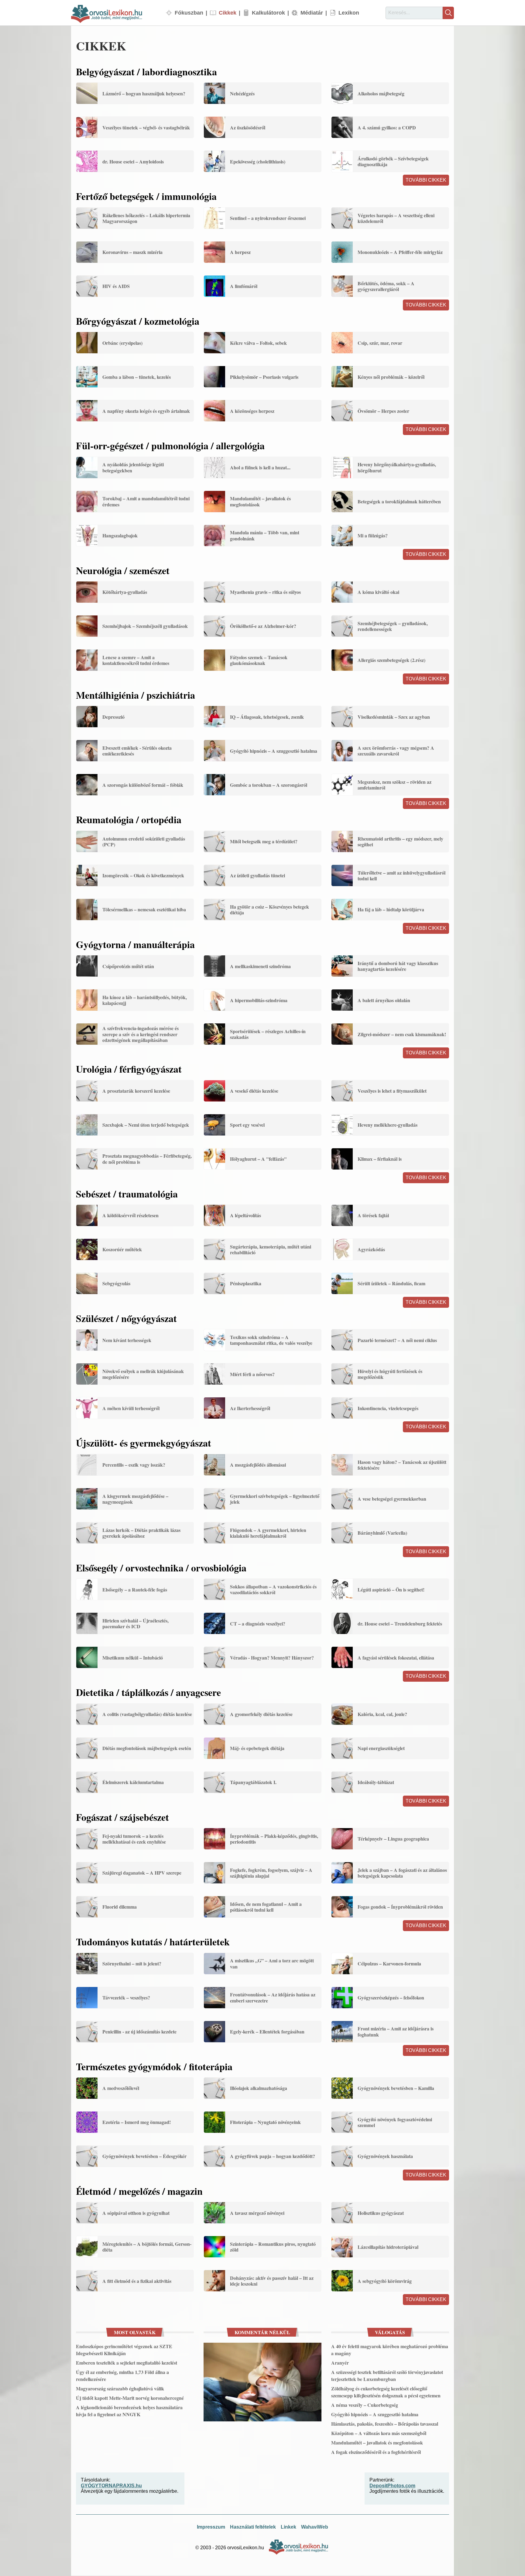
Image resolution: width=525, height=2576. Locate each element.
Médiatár (312, 13)
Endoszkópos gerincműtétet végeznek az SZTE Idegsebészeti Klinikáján (124, 2350)
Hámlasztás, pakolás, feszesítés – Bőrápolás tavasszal (385, 2424)
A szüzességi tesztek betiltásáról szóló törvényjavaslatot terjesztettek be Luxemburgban (387, 2376)
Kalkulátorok (268, 13)
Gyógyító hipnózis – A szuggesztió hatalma (375, 2414)
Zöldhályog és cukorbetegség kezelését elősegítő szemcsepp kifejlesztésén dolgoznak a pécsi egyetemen (386, 2392)
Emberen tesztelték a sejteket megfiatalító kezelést (127, 2363)
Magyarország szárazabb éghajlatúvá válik (120, 2388)
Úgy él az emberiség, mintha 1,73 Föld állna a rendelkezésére (122, 2376)
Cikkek (228, 13)
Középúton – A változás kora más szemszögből (379, 2433)
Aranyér (340, 2363)
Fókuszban (189, 13)
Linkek (288, 2527)
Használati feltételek (253, 2527)
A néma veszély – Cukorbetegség (365, 2405)
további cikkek (426, 180)
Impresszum (211, 2527)
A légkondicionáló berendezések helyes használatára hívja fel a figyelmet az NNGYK (129, 2411)
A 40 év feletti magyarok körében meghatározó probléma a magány (390, 2350)
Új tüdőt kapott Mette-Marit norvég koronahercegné (130, 2398)
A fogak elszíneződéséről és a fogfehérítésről (376, 2452)
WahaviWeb (315, 2527)
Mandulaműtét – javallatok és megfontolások (377, 2442)
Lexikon (349, 13)
